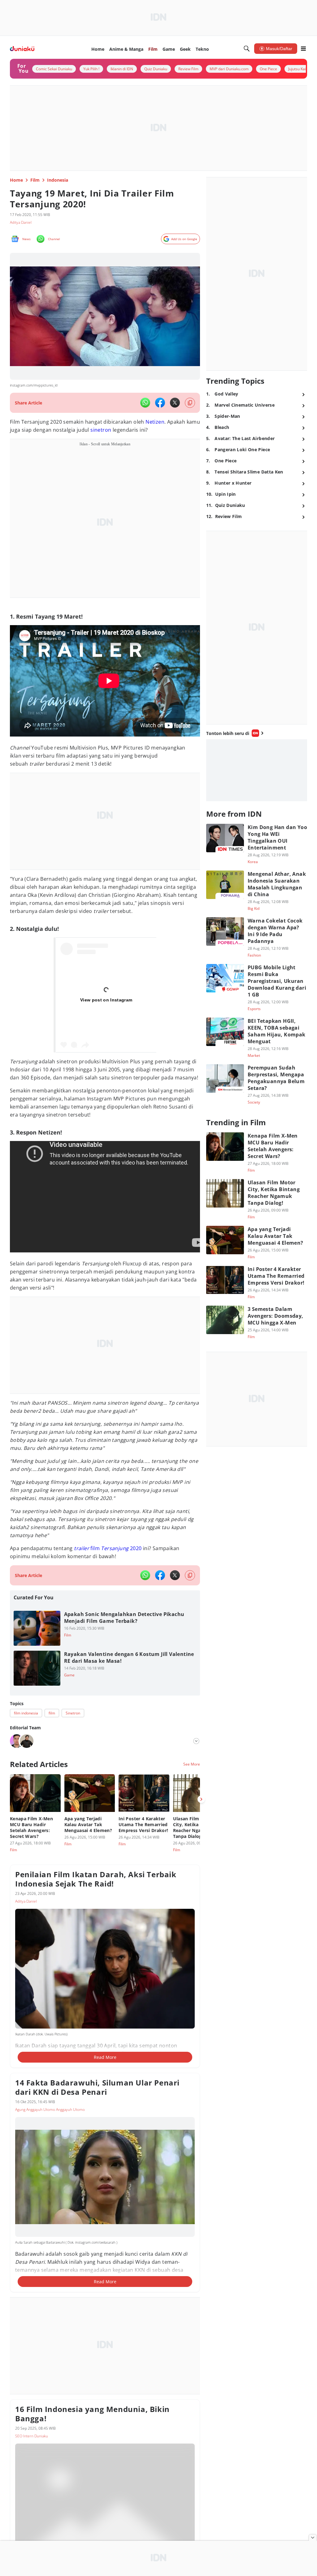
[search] (247, 49)
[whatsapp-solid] (145, 403)
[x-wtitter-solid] (175, 403)
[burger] (303, 49)
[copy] (190, 403)
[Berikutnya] (201, 1799)
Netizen (155, 422)
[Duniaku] (22, 49)
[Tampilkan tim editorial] (196, 1741)
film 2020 (108, 1548)
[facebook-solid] (160, 403)
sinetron (101, 430)
